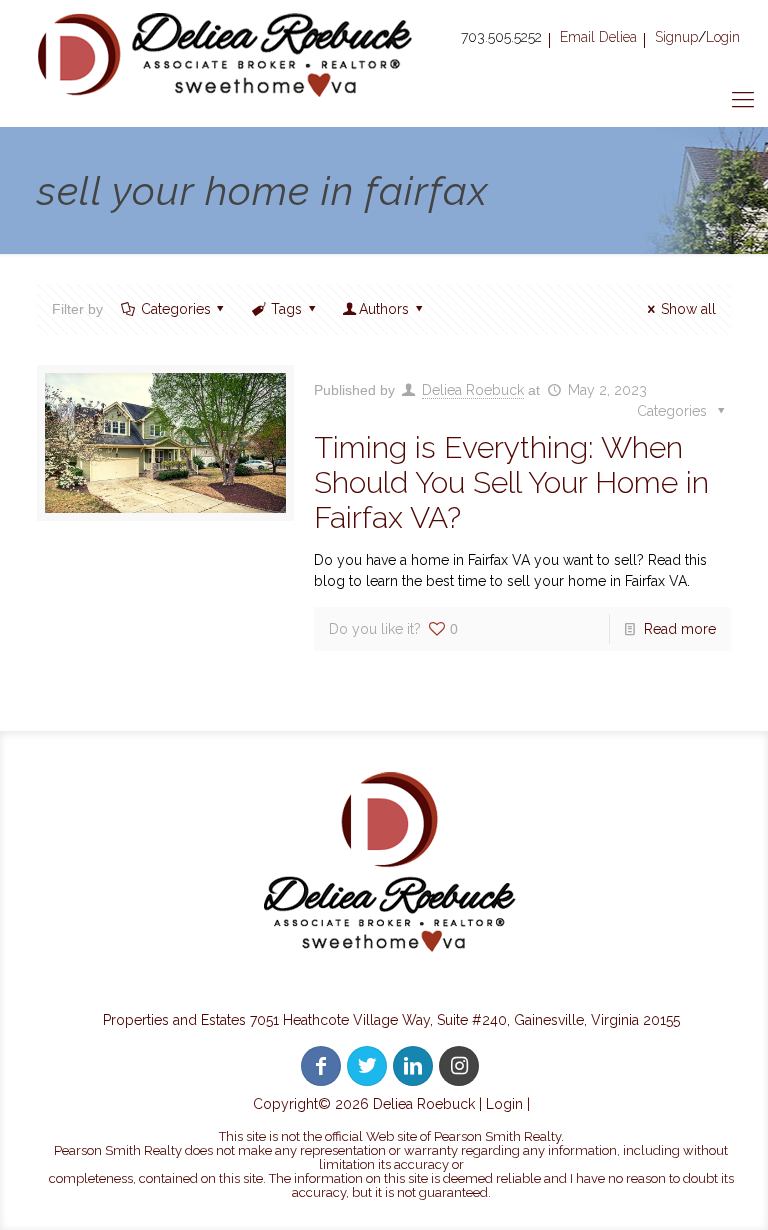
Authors (384, 309)
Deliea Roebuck (473, 390)
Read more (680, 629)
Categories (176, 309)
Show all (688, 309)
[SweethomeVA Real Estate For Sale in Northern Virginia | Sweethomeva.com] (228, 54)
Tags (286, 309)
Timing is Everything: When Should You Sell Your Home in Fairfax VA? (511, 482)
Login (504, 1104)
